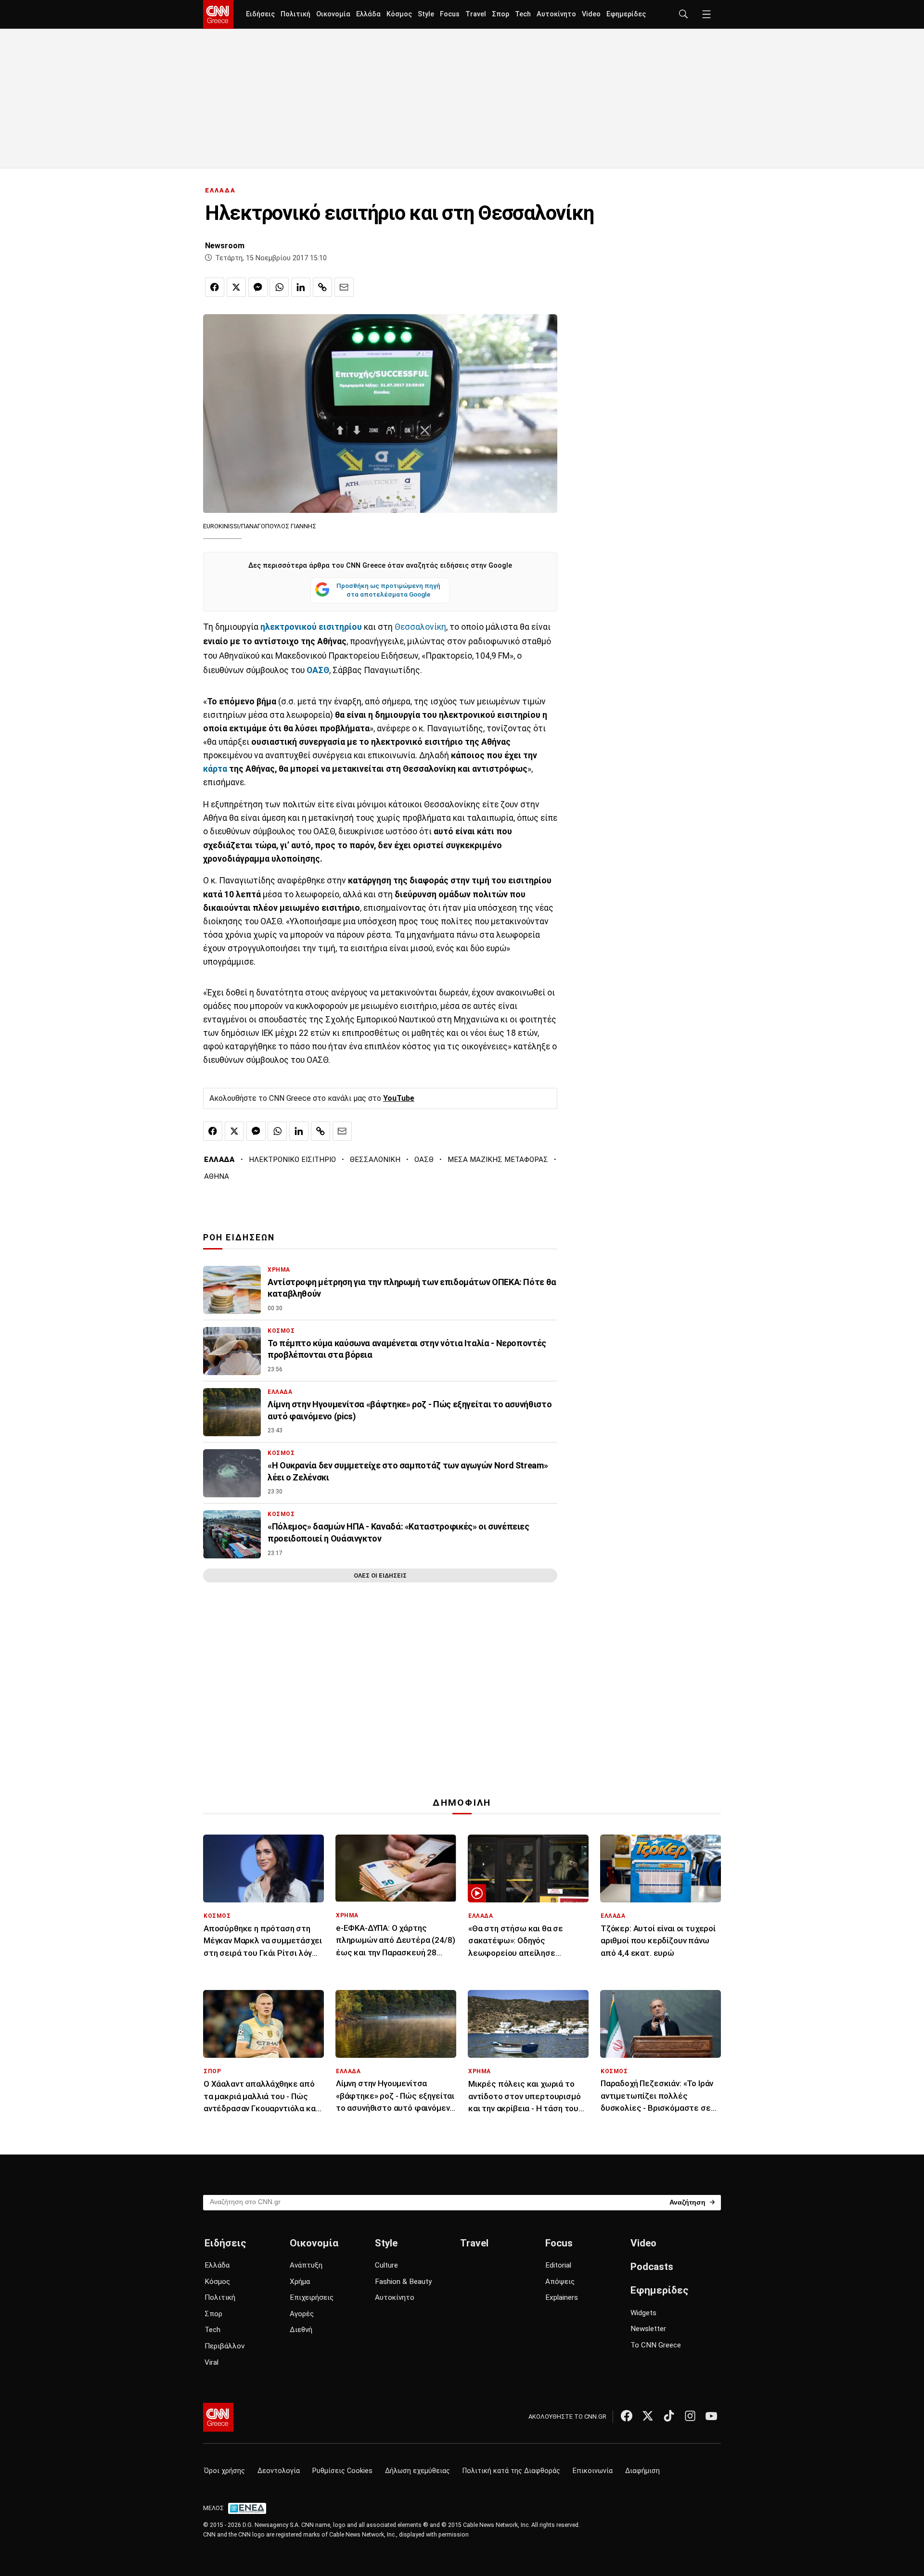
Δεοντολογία (279, 2471)
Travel (476, 14)
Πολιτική (295, 14)
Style (426, 14)
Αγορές (302, 2314)
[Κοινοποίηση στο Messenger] (258, 287)
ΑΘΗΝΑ (217, 1176)
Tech (523, 14)
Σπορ (500, 14)
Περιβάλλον (225, 2346)
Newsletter (648, 2329)
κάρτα (215, 769)
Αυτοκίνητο (556, 14)
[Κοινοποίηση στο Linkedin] (301, 287)
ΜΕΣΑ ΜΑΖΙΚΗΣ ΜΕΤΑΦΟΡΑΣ (498, 1160)
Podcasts (652, 2267)
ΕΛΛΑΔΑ (220, 190)
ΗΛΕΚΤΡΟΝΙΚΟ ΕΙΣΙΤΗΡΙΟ (292, 1160)
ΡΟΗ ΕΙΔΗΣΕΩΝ (239, 1237)
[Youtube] (711, 2416)
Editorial (558, 2265)
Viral (212, 2362)
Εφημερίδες (626, 14)
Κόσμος (399, 14)
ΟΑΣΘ (318, 670)
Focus (450, 14)
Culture (386, 2265)
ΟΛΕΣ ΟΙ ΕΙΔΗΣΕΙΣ (380, 1575)
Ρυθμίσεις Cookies (342, 2471)
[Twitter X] (648, 2416)
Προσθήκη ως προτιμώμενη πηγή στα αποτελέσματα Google (388, 590)
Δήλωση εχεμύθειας (417, 2471)
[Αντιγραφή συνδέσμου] (322, 287)
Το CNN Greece (656, 2345)
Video (591, 14)
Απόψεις (560, 2282)
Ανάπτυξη (306, 2265)
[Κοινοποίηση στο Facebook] (215, 287)
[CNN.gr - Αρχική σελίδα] (218, 2417)
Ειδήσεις (260, 14)
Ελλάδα (368, 14)
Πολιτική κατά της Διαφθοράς (511, 2471)
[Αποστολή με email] (344, 287)
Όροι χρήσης (225, 2471)
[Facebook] (627, 2416)
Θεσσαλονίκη (420, 627)
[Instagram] (690, 2416)
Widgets (643, 2313)
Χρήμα (300, 2282)
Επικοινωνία (593, 2471)
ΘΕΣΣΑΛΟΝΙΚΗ (375, 1160)
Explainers (562, 2297)
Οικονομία (333, 14)
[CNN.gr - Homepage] (218, 14)
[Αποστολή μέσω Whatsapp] (279, 287)
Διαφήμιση (642, 2471)
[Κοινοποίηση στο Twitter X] (236, 287)
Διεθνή (301, 2330)
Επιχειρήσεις (312, 2297)
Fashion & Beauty (403, 2282)
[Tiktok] (669, 2416)
